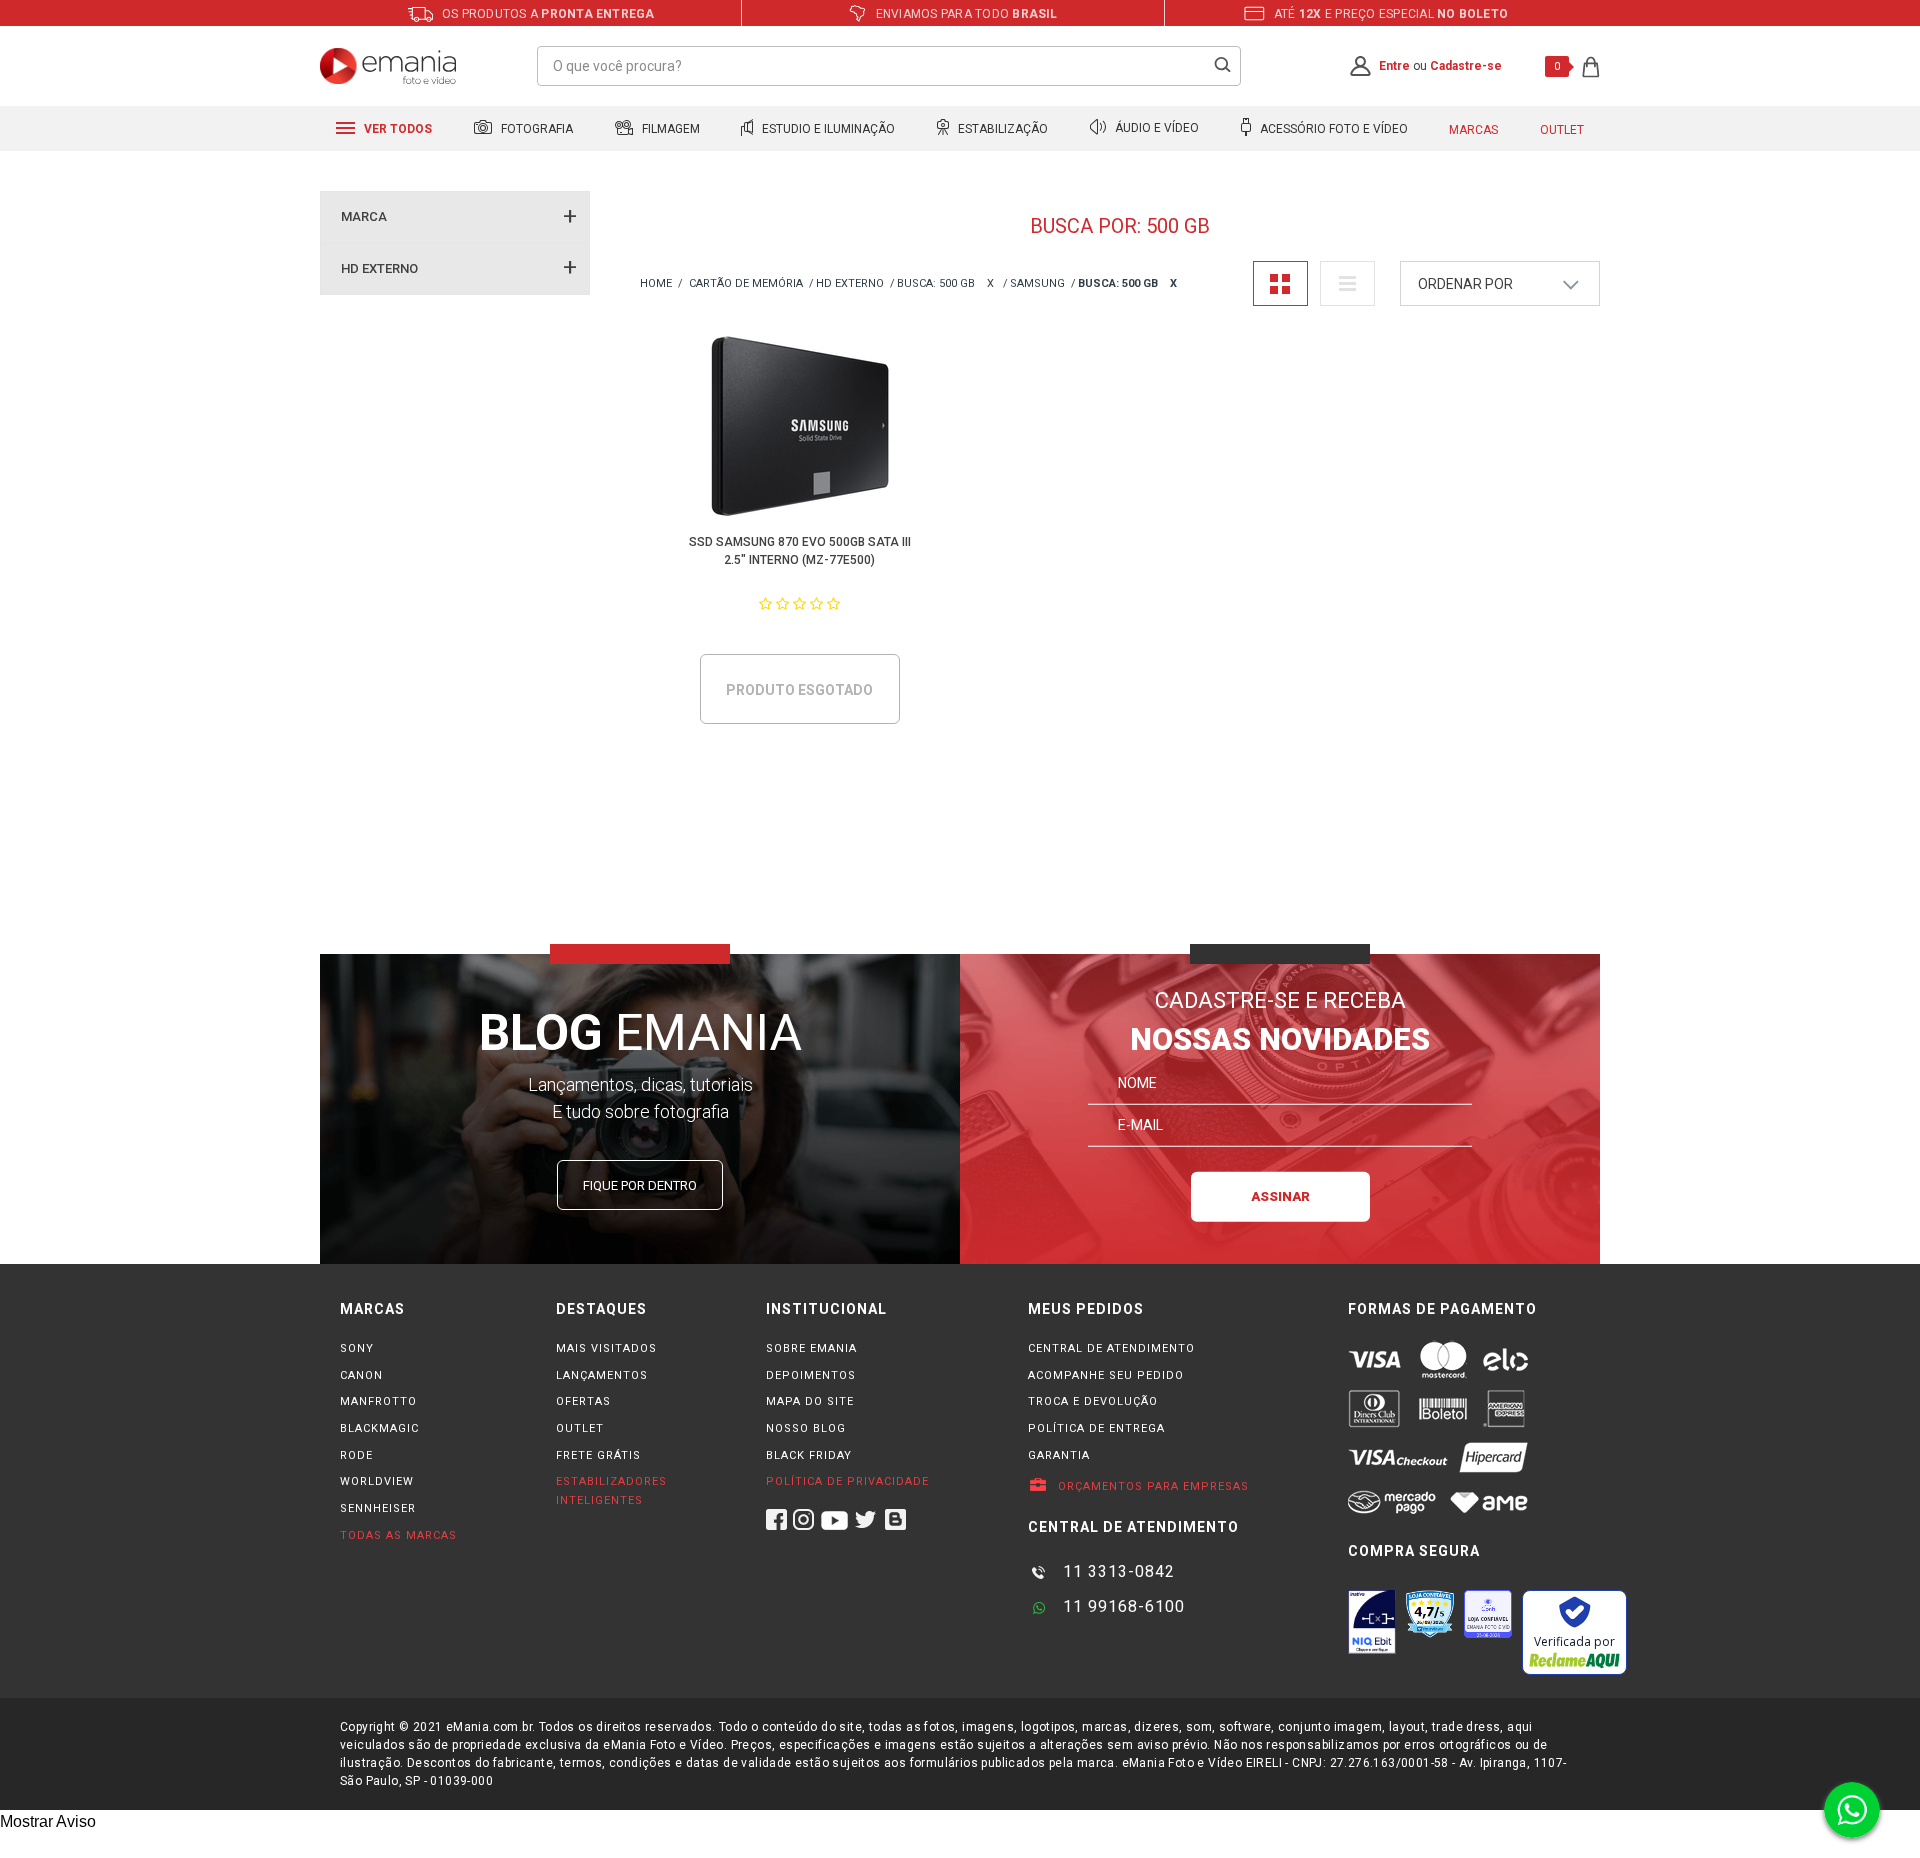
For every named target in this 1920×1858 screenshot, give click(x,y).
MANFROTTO (378, 1401)
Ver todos (396, 129)
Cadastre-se (1466, 66)
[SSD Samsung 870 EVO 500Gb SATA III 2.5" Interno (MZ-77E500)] (800, 429)
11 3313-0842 (1116, 1571)
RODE (356, 1455)
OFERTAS (583, 1401)
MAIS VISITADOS (606, 1348)
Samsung (1037, 283)
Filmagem (669, 129)
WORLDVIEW (377, 1481)
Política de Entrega (1096, 1428)
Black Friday (809, 1455)
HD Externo (850, 283)
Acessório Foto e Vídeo (1332, 129)
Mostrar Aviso (48, 1821)
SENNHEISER (378, 1508)
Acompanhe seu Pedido (1106, 1375)
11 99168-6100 (1121, 1606)
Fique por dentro (640, 1185)
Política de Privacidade (847, 1481)
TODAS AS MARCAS (398, 1535)
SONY (357, 1348)
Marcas (1473, 130)
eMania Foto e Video (656, 284)
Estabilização (1001, 129)
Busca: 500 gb (936, 283)
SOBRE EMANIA (811, 1348)
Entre (1394, 66)
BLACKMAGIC (379, 1428)
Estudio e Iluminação (827, 129)
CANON (361, 1375)
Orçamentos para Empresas (1151, 1486)
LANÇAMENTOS (602, 1375)
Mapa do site (810, 1401)
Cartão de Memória (746, 283)
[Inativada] (1372, 1622)
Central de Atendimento (1111, 1348)
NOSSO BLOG (806, 1428)
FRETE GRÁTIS (598, 1455)
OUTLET (580, 1428)
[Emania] (388, 66)
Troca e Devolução (1093, 1401)
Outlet (1562, 130)
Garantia (1059, 1455)
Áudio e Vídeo (1155, 129)
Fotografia (535, 129)
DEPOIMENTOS (811, 1375)
